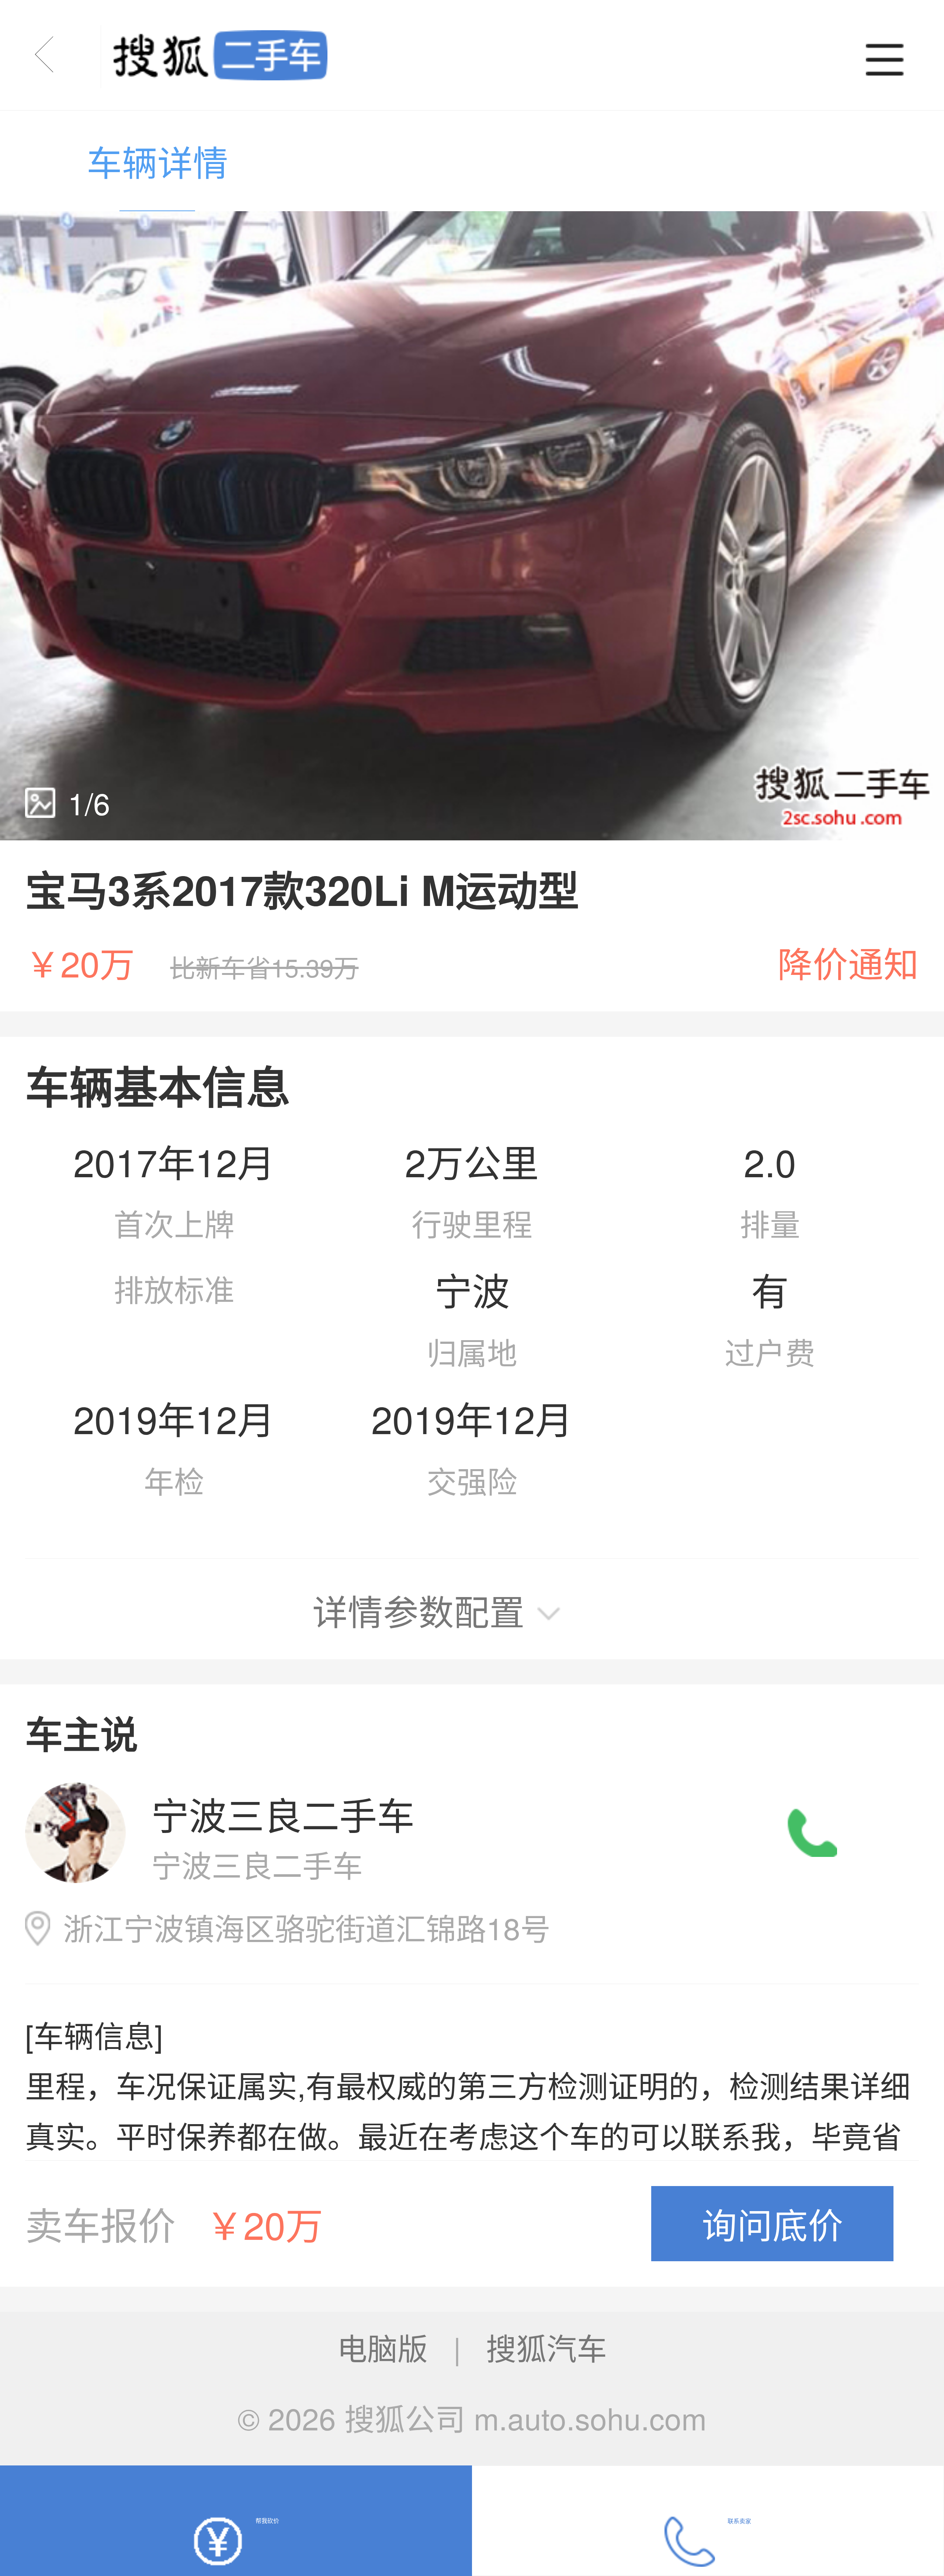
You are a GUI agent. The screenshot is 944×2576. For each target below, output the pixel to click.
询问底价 (773, 2223)
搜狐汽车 (546, 2347)
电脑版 (382, 2347)
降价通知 (848, 962)
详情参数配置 (419, 1610)
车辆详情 (157, 161)
